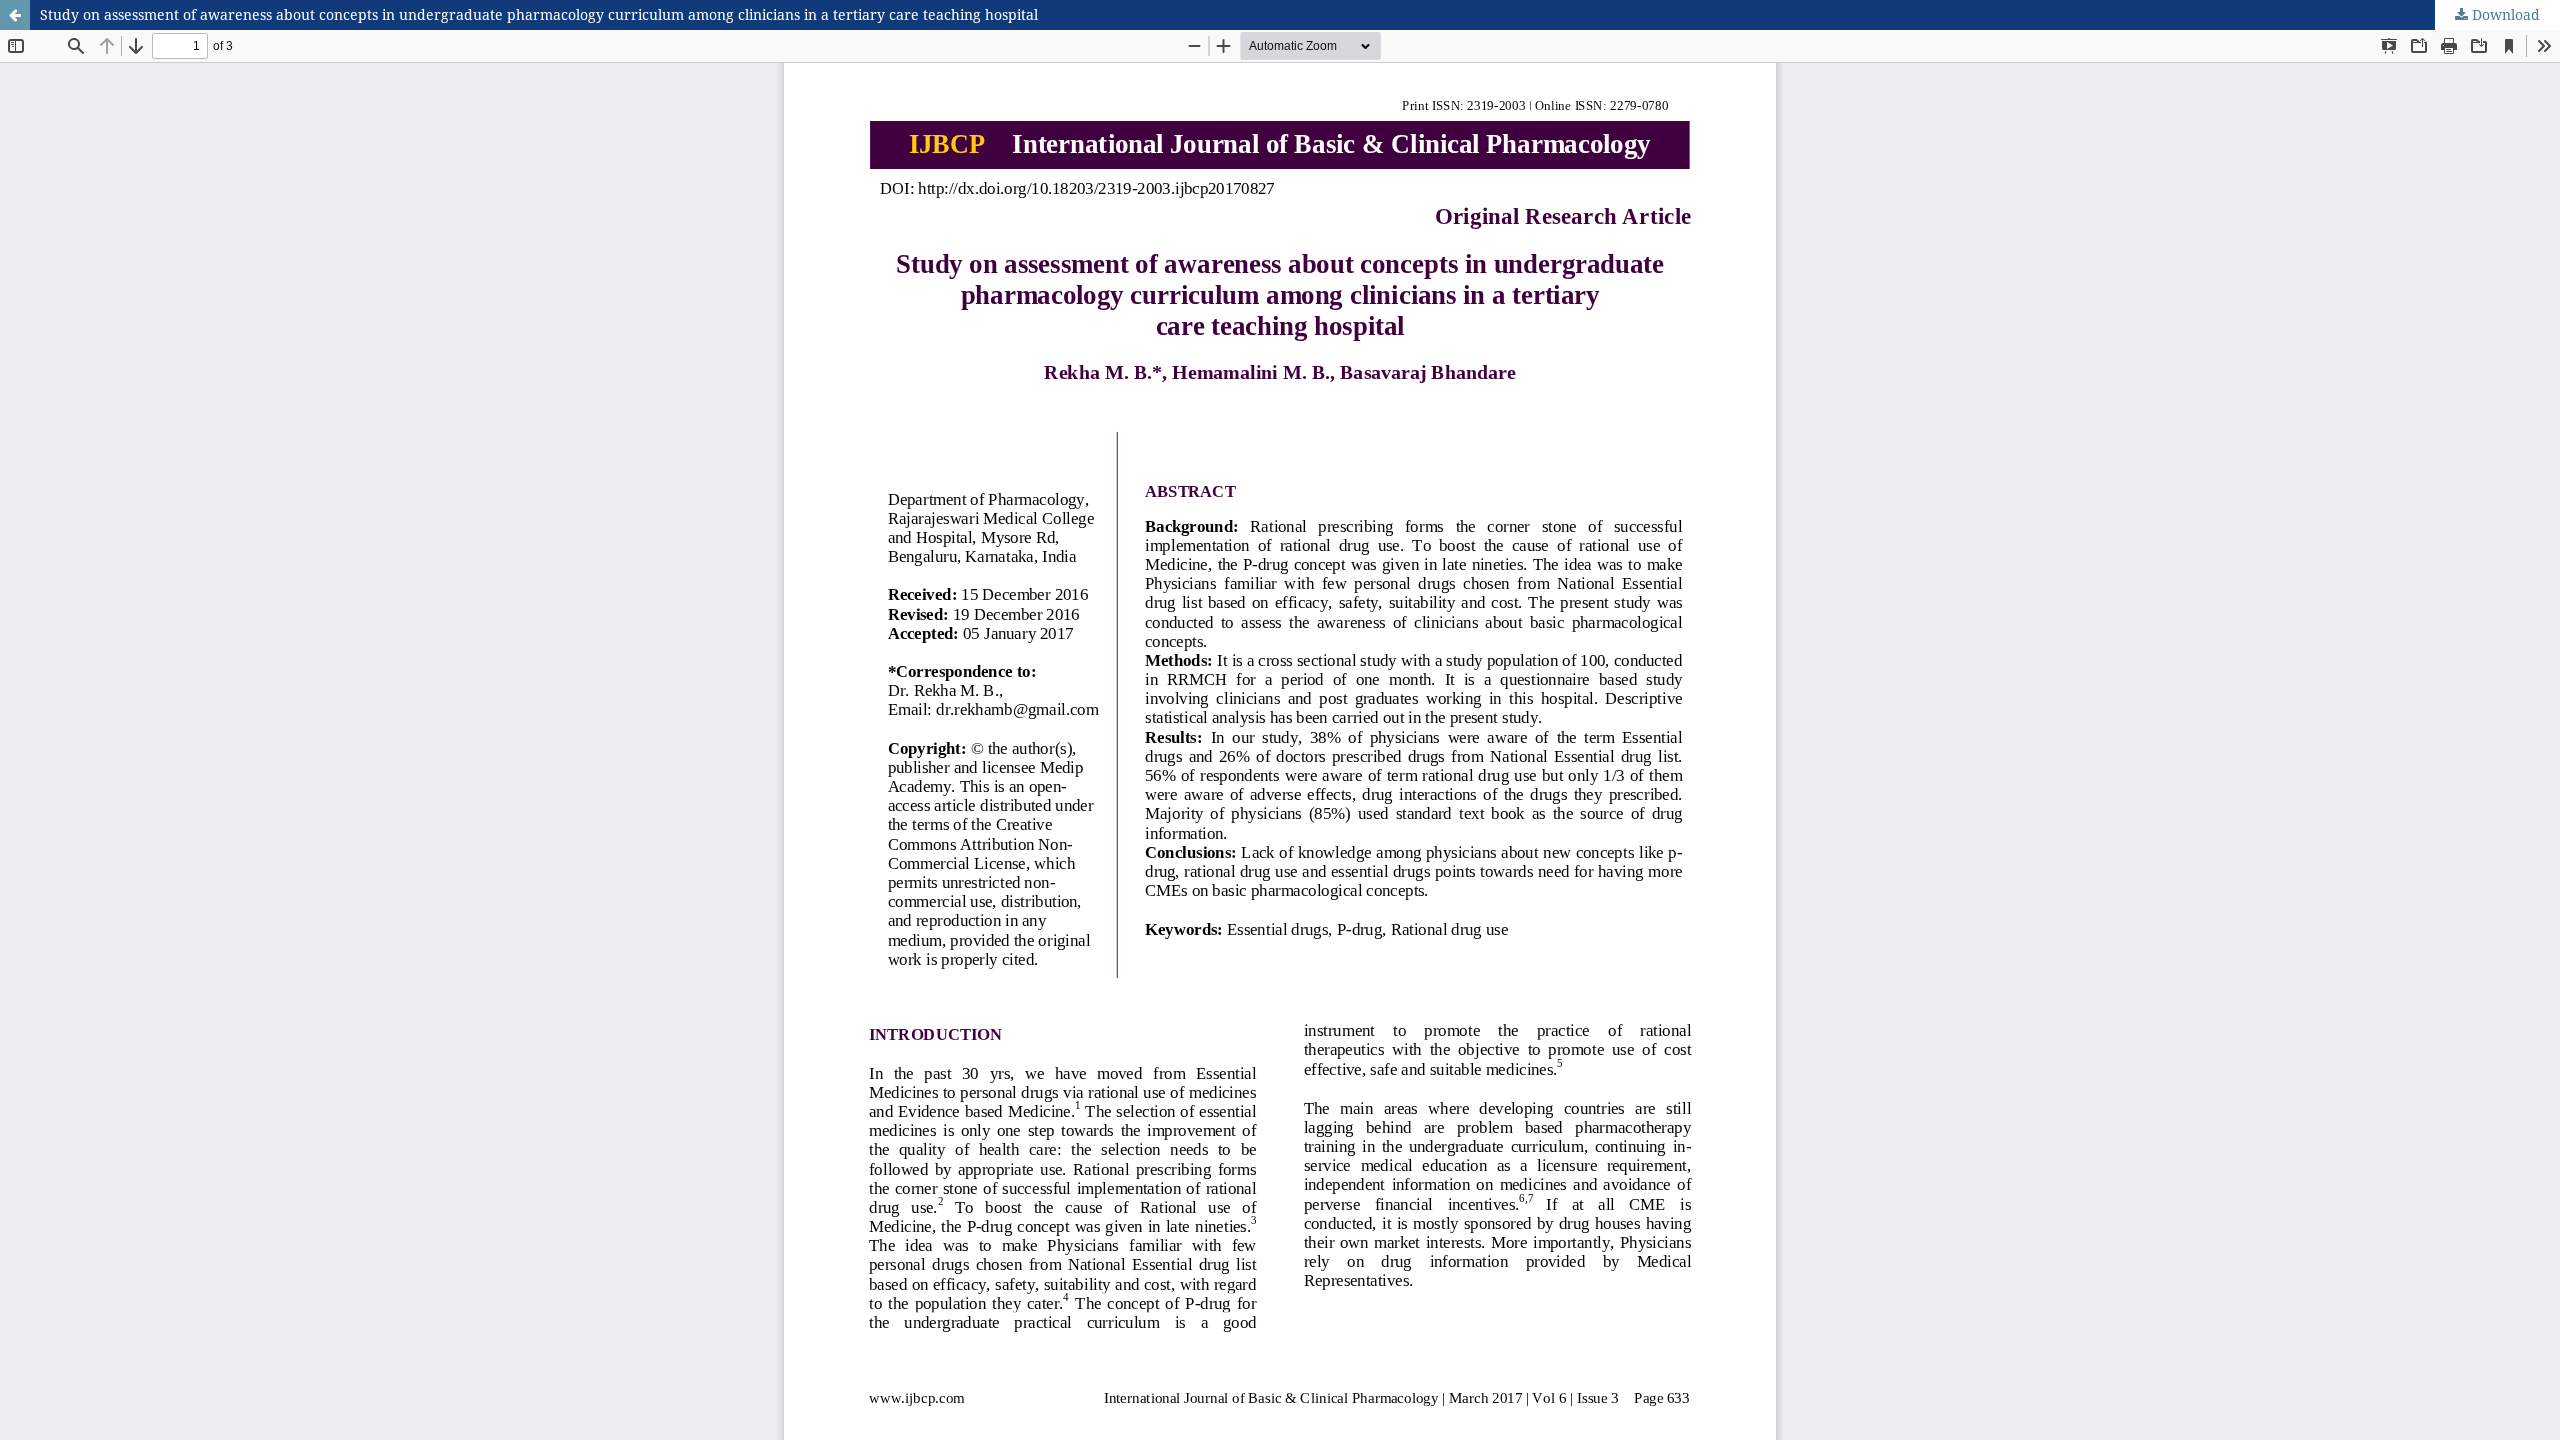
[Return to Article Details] (15, 15)
